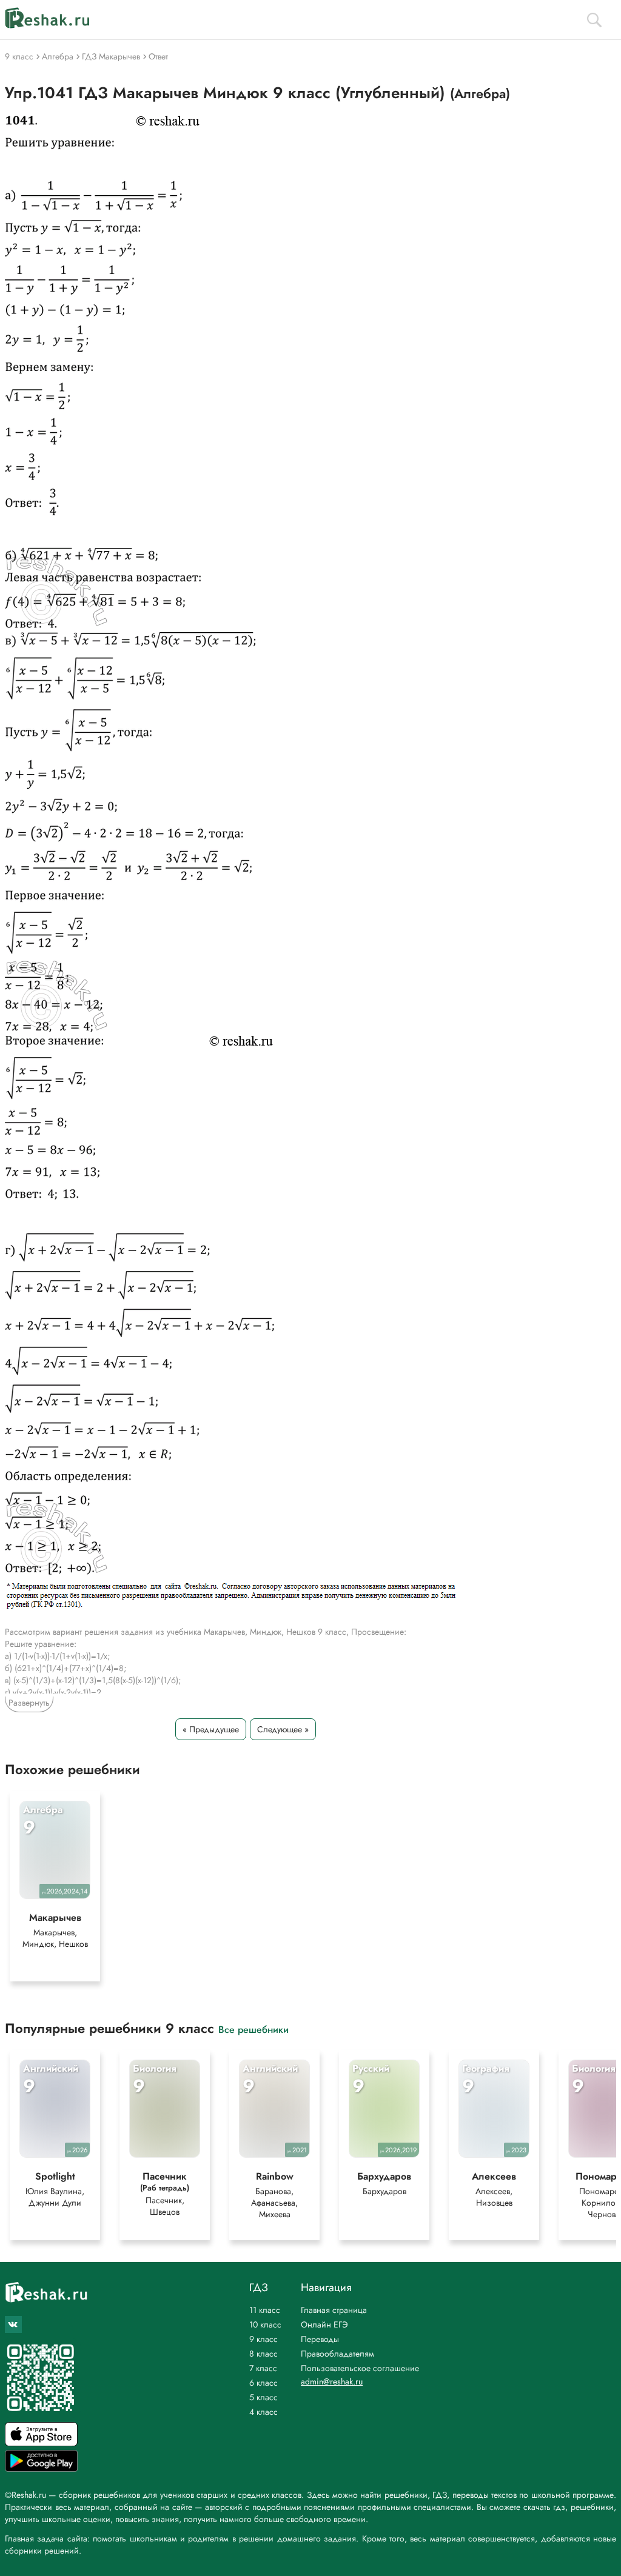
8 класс (264, 2354)
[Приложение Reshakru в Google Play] (41, 2468)
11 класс (265, 2310)
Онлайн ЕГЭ (324, 2324)
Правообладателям (337, 2354)
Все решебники (253, 2029)
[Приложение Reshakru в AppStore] (41, 2443)
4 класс (264, 2412)
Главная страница (334, 2310)
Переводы (320, 2339)
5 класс (264, 2397)
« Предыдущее (211, 1729)
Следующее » (283, 1729)
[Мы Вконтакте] (13, 2324)
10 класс (265, 2324)
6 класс (264, 2383)
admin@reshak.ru (332, 2381)
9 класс (264, 2339)
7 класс (263, 2368)
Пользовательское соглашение (360, 2368)
